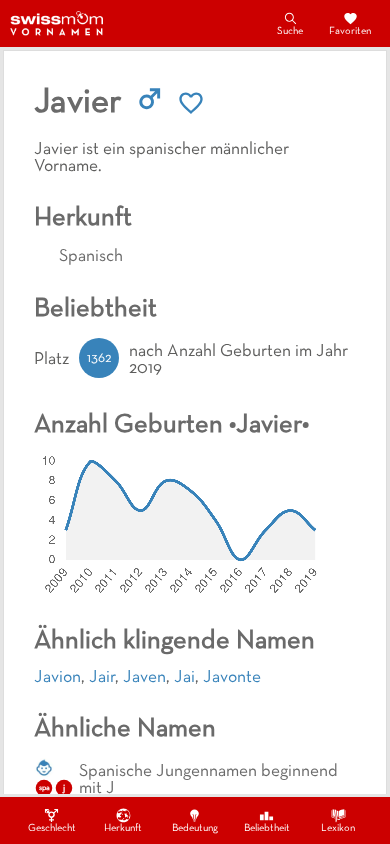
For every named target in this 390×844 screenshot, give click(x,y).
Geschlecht (52, 828)
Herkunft (123, 828)
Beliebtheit (267, 828)
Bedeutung (195, 828)
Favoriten (350, 31)
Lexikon (338, 828)
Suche (290, 31)
